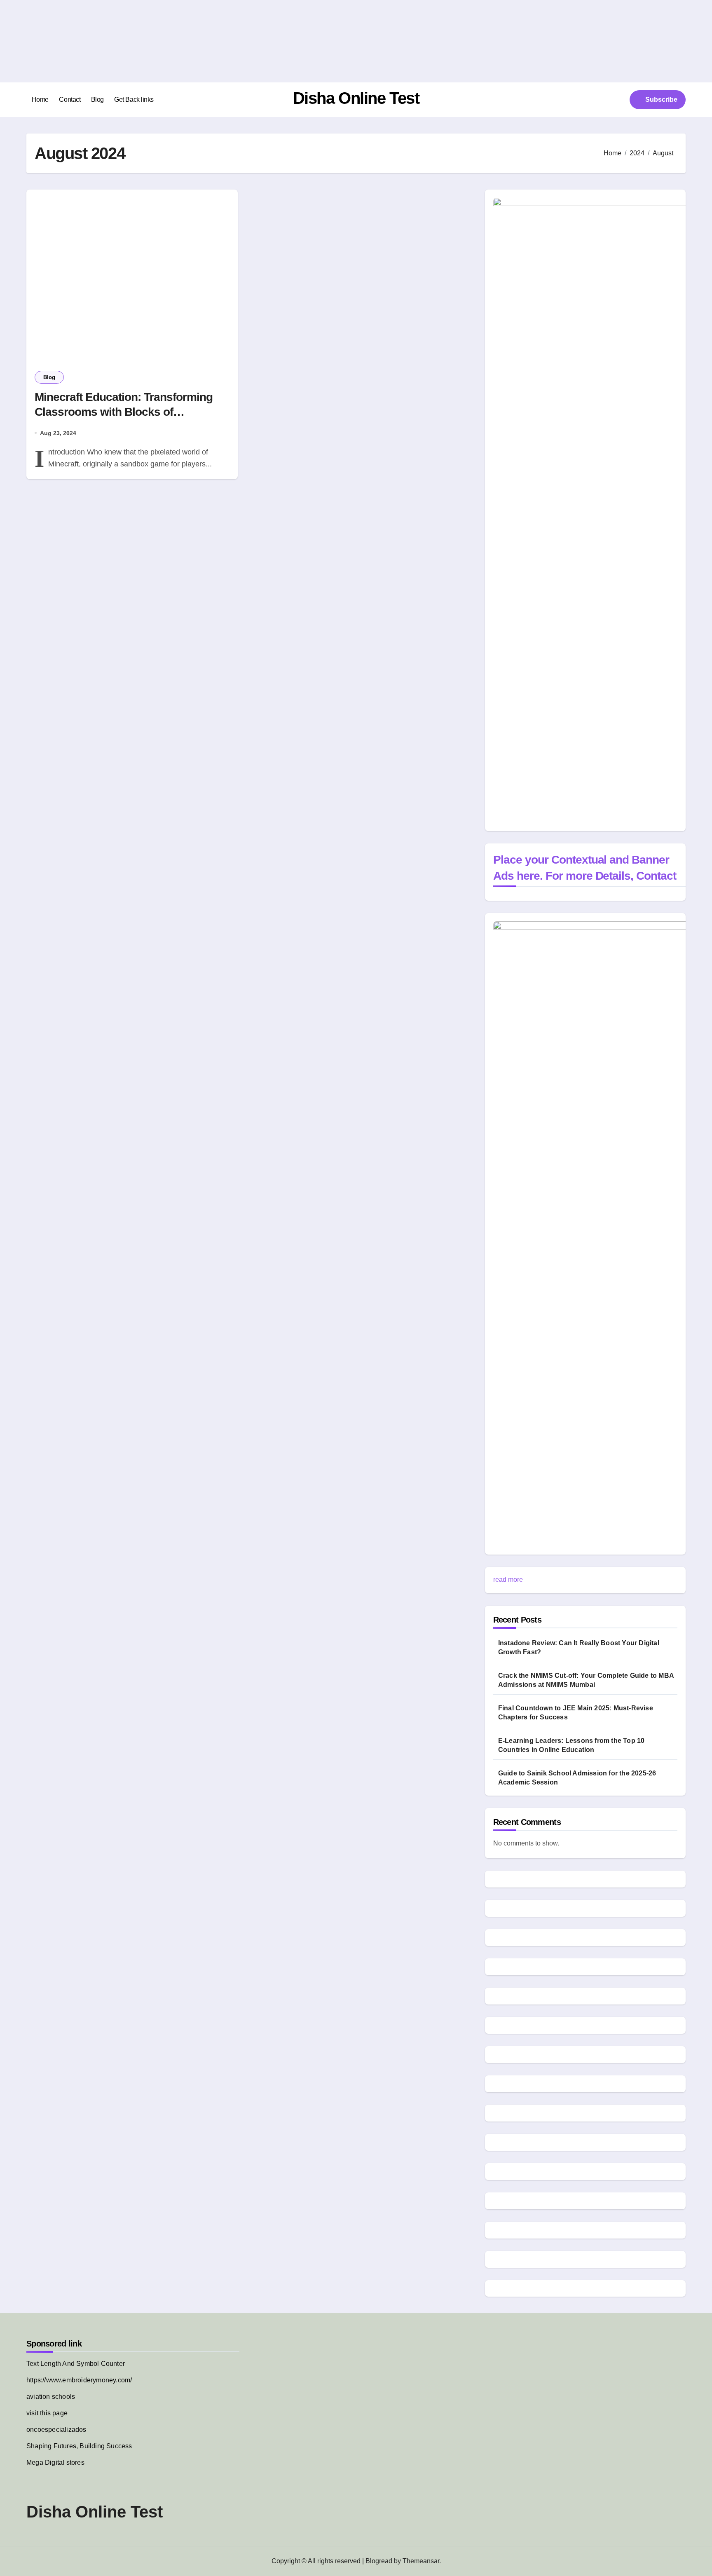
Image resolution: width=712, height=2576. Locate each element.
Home (40, 100)
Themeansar (421, 2561)
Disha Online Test (356, 98)
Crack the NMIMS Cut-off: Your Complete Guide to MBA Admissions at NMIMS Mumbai (586, 1680)
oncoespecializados (56, 2430)
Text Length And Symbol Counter (76, 2364)
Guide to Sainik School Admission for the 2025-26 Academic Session (577, 1778)
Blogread (379, 2561)
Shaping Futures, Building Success (79, 2446)
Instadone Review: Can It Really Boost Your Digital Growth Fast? (579, 1647)
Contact (70, 100)
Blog (97, 100)
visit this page (47, 2413)
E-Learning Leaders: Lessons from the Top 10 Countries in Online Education (571, 1745)
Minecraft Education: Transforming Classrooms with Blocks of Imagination (124, 412)
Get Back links (134, 100)
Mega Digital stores (55, 2462)
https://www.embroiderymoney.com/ (79, 2380)
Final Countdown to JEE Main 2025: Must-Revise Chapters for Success (576, 1713)
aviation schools (51, 2397)
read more (508, 1580)
